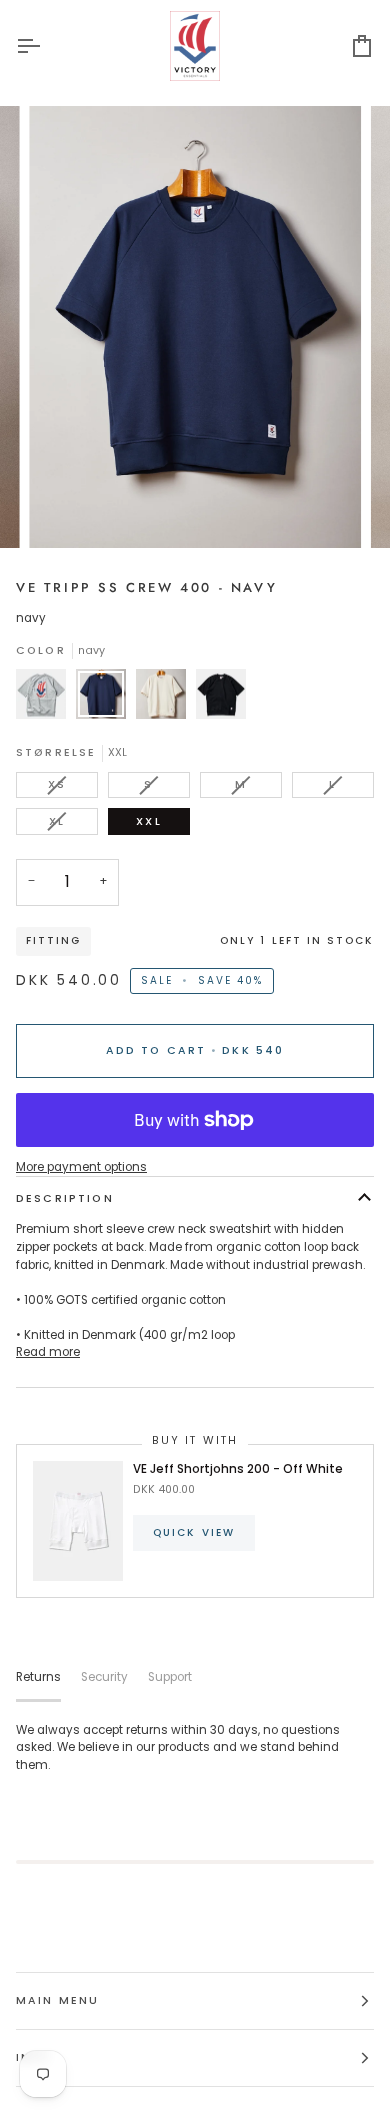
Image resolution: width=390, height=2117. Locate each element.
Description (65, 1198)
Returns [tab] (38, 1677)
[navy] (106, 699)
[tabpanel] (195, 1748)
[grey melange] (46, 699)
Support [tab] (170, 1677)
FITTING (53, 940)
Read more (48, 1352)
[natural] (166, 699)
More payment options (81, 1167)
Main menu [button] (57, 2000)
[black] (221, 699)
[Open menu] (46, 46)
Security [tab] (104, 1677)
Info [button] (33, 2057)
